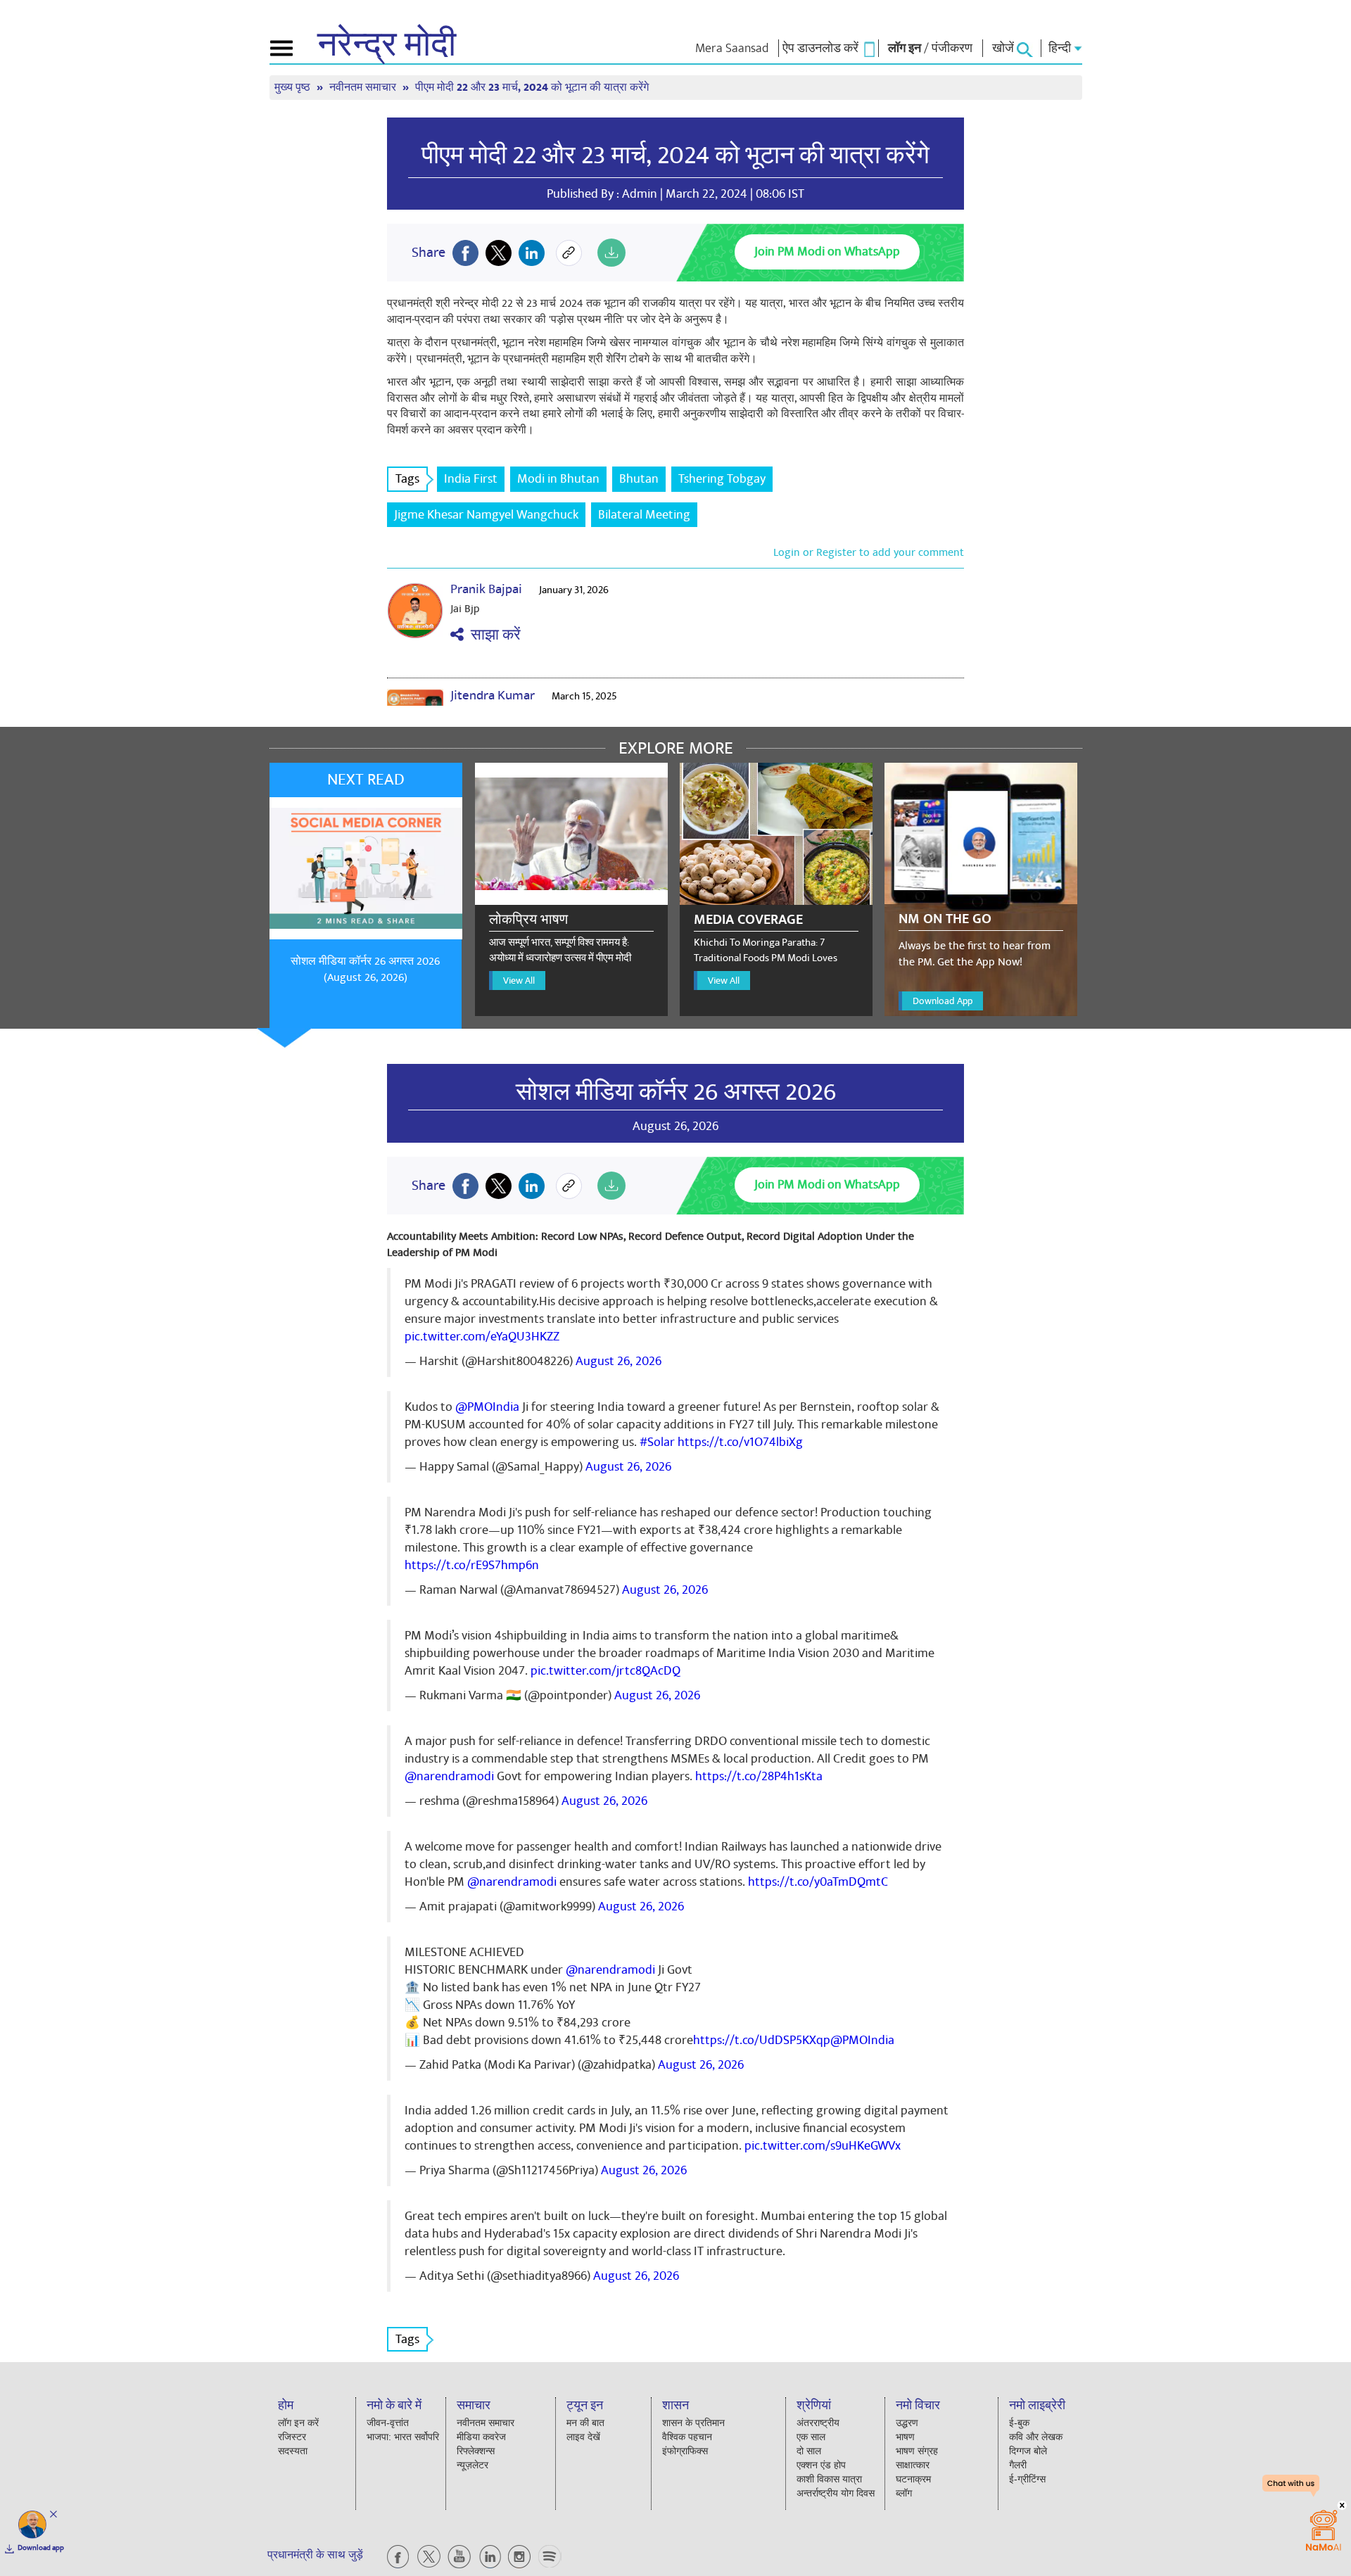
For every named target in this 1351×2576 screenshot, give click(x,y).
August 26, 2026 (619, 1361)
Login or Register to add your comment (869, 552)
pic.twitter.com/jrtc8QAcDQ (605, 1671)
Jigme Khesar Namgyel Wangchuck (486, 515)
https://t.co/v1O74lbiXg (740, 1442)
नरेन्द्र (387, 45)
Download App (943, 1001)
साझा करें (492, 635)
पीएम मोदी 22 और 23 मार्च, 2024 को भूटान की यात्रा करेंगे (675, 156)
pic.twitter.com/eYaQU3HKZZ (482, 1337)
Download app (41, 2548)
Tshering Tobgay (722, 479)
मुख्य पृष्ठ (294, 88)
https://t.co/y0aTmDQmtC (818, 1882)
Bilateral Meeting (644, 515)
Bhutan (639, 479)
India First (471, 479)
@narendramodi (449, 1776)
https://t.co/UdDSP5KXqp (762, 2040)
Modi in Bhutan (558, 479)
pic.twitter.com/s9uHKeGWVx (823, 2146)
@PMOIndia (487, 1407)
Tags (407, 479)
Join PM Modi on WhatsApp (827, 252)
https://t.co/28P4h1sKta (759, 1776)
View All (519, 981)
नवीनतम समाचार (364, 88)
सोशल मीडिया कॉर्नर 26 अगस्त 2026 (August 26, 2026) (365, 969)
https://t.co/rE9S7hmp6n (472, 1565)
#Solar (657, 1442)
